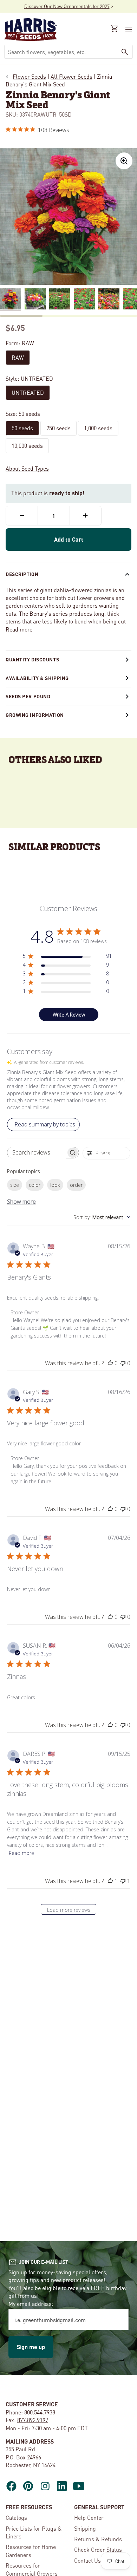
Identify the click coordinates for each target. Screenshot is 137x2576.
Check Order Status (98, 2549)
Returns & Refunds (98, 2539)
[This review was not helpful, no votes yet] (123, 1363)
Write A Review (69, 1015)
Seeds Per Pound (28, 696)
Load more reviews (69, 1910)
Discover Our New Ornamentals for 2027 (67, 6)
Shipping (85, 2528)
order (76, 1185)
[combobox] (61, 52)
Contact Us (87, 2560)
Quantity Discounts (32, 659)
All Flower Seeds (71, 76)
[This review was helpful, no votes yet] (110, 1363)
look (55, 1185)
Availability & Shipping (37, 678)
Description (22, 574)
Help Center (89, 2518)
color (35, 1185)
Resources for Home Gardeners (31, 2551)
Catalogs (16, 2518)
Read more (19, 629)
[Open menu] (128, 30)
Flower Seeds (29, 76)
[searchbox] (37, 1153)
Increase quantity (86, 516)
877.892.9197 (33, 2420)
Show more (21, 1202)
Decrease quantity (22, 516)
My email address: (31, 2304)
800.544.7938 (40, 2412)
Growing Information (35, 715)
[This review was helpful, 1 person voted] (110, 1881)
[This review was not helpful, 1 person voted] (123, 1881)
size (15, 1185)
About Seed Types (27, 468)
